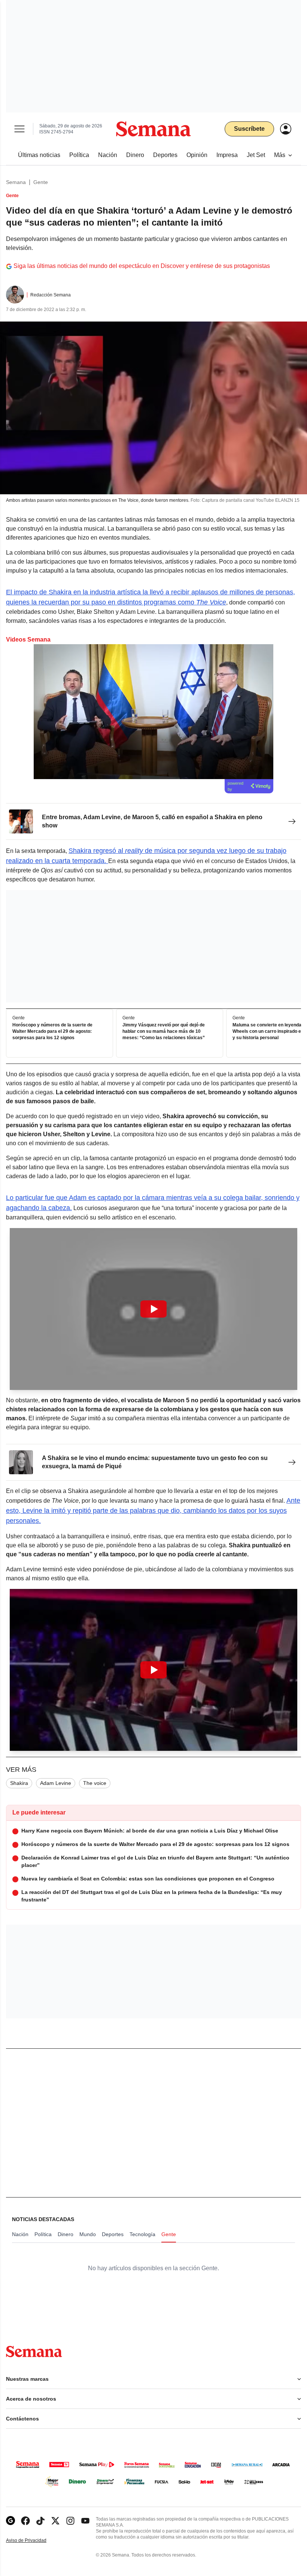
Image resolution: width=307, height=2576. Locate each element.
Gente (41, 182)
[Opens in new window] (25, 2521)
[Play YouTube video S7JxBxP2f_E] (153, 1670)
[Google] (10, 2521)
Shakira (19, 1783)
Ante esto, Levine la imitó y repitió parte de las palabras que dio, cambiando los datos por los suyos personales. (153, 1511)
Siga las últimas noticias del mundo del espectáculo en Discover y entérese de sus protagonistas (142, 266)
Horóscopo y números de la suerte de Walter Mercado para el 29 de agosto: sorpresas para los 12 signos (52, 1032)
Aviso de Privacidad (34, 2541)
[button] (153, 1309)
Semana (16, 182)
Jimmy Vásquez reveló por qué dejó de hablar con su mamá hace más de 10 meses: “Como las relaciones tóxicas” (164, 1032)
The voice (95, 1783)
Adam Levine (56, 1783)
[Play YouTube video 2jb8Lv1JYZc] (153, 1309)
